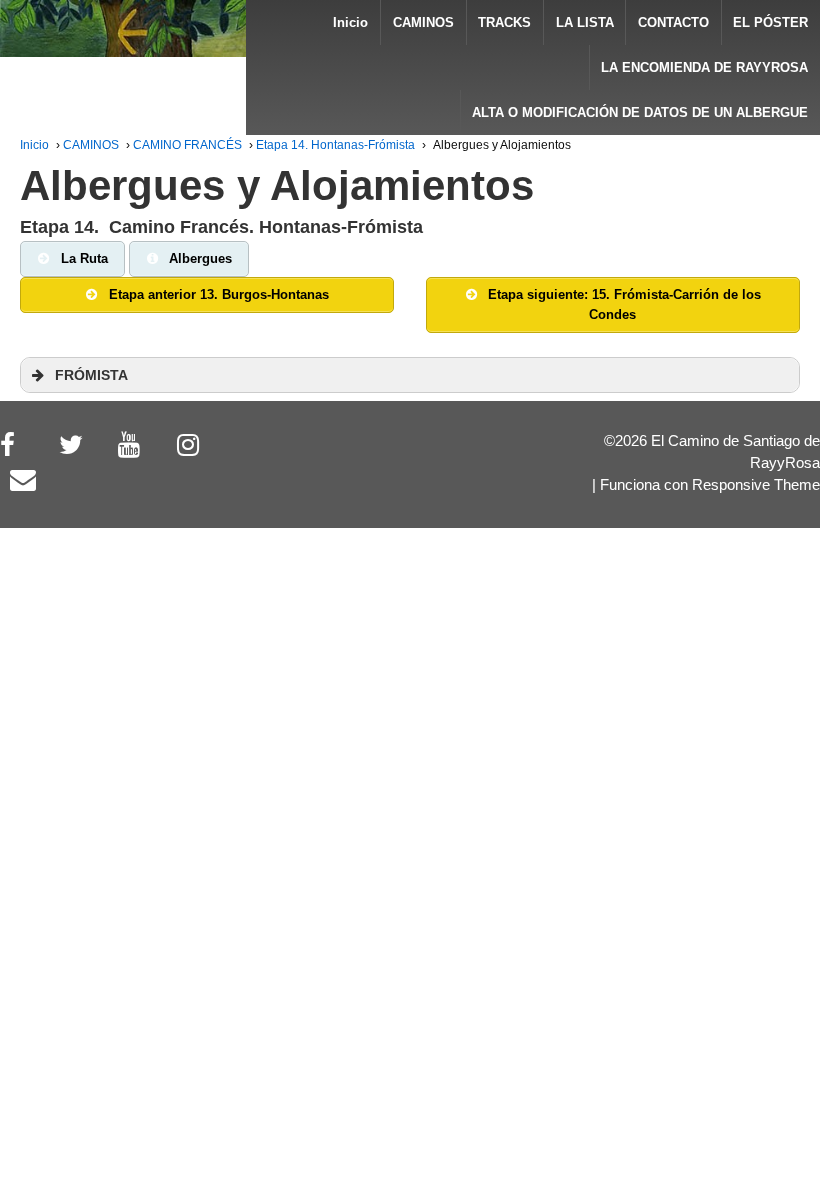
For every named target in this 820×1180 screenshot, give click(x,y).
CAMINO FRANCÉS (187, 145)
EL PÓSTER (770, 22)
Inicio (350, 22)
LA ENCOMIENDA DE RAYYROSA (704, 67)
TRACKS (504, 22)
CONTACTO (673, 22)
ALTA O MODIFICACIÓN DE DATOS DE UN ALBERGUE (640, 112)
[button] (410, 375)
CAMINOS (423, 22)
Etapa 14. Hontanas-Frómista (335, 145)
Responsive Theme (756, 485)
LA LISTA (585, 22)
